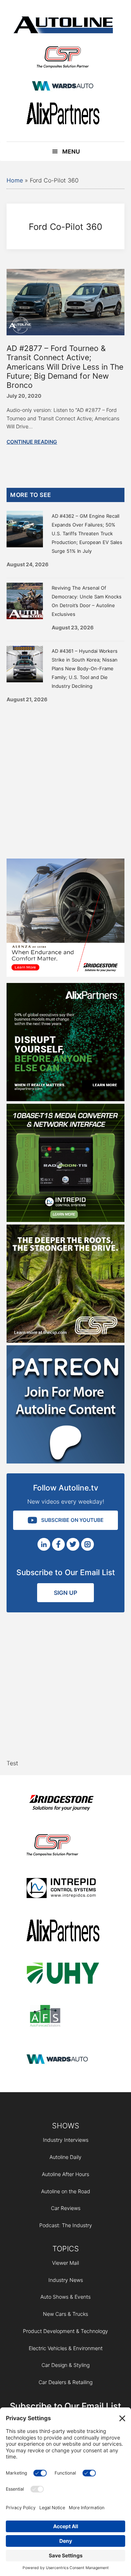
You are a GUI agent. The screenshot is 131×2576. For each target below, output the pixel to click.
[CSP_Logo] (63, 59)
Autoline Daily (65, 2157)
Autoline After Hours (65, 2174)
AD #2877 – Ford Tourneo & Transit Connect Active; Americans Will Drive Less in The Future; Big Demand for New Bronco (65, 367)
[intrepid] (63, 1889)
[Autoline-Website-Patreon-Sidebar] (65, 1461)
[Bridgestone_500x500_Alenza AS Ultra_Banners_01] (65, 975)
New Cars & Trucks (65, 2314)
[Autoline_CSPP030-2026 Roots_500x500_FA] (65, 1341)
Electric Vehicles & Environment (66, 2348)
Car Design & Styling (65, 2365)
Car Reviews (66, 2208)
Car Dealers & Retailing (65, 2382)
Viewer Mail (65, 2263)
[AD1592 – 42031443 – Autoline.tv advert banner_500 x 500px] (65, 1099)
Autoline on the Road (66, 2191)
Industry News (66, 2280)
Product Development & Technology (65, 2331)
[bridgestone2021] (63, 1804)
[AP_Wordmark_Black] (63, 115)
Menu (71, 151)
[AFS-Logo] (63, 2017)
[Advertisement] (65, 778)
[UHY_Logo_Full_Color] (63, 1975)
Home (15, 180)
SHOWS (66, 2126)
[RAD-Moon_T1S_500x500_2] (65, 1220)
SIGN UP (65, 1593)
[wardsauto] (63, 87)
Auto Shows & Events (65, 2297)
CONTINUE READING (32, 442)
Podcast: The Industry (66, 2225)
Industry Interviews (66, 2140)
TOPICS (66, 2249)
